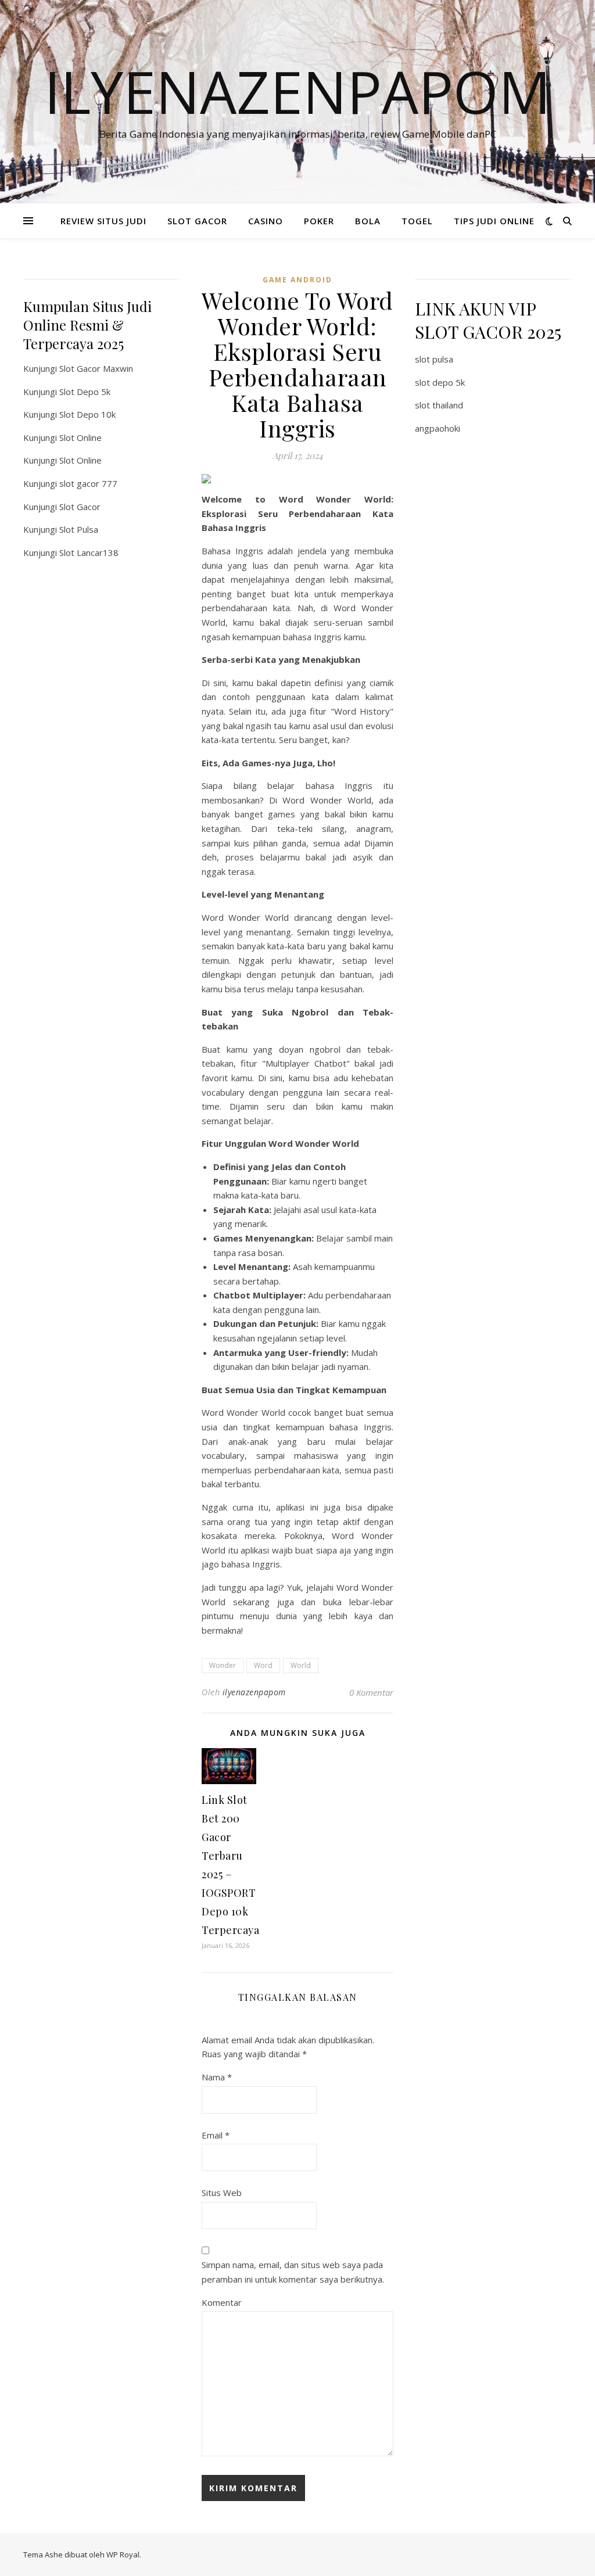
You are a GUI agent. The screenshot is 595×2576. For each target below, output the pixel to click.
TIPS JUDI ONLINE (494, 221)
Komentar (222, 2302)
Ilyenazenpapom (297, 91)
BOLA (368, 221)
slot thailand (439, 405)
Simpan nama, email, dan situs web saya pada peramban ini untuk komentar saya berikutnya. (293, 2272)
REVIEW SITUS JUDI (103, 221)
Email (216, 2135)
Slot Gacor (80, 507)
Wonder (223, 1665)
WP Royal (123, 2555)
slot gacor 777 (88, 483)
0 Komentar (371, 1692)
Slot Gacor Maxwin (96, 368)
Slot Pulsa (79, 529)
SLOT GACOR (197, 221)
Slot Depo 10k (87, 414)
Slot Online (80, 437)
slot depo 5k (440, 382)
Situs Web (222, 2193)
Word (263, 1665)
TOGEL (417, 221)
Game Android (297, 280)
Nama (217, 2077)
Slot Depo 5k (85, 392)
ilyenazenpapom (254, 1692)
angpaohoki (438, 428)
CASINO (266, 221)
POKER (319, 221)
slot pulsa (434, 359)
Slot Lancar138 (89, 552)
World (301, 1665)
